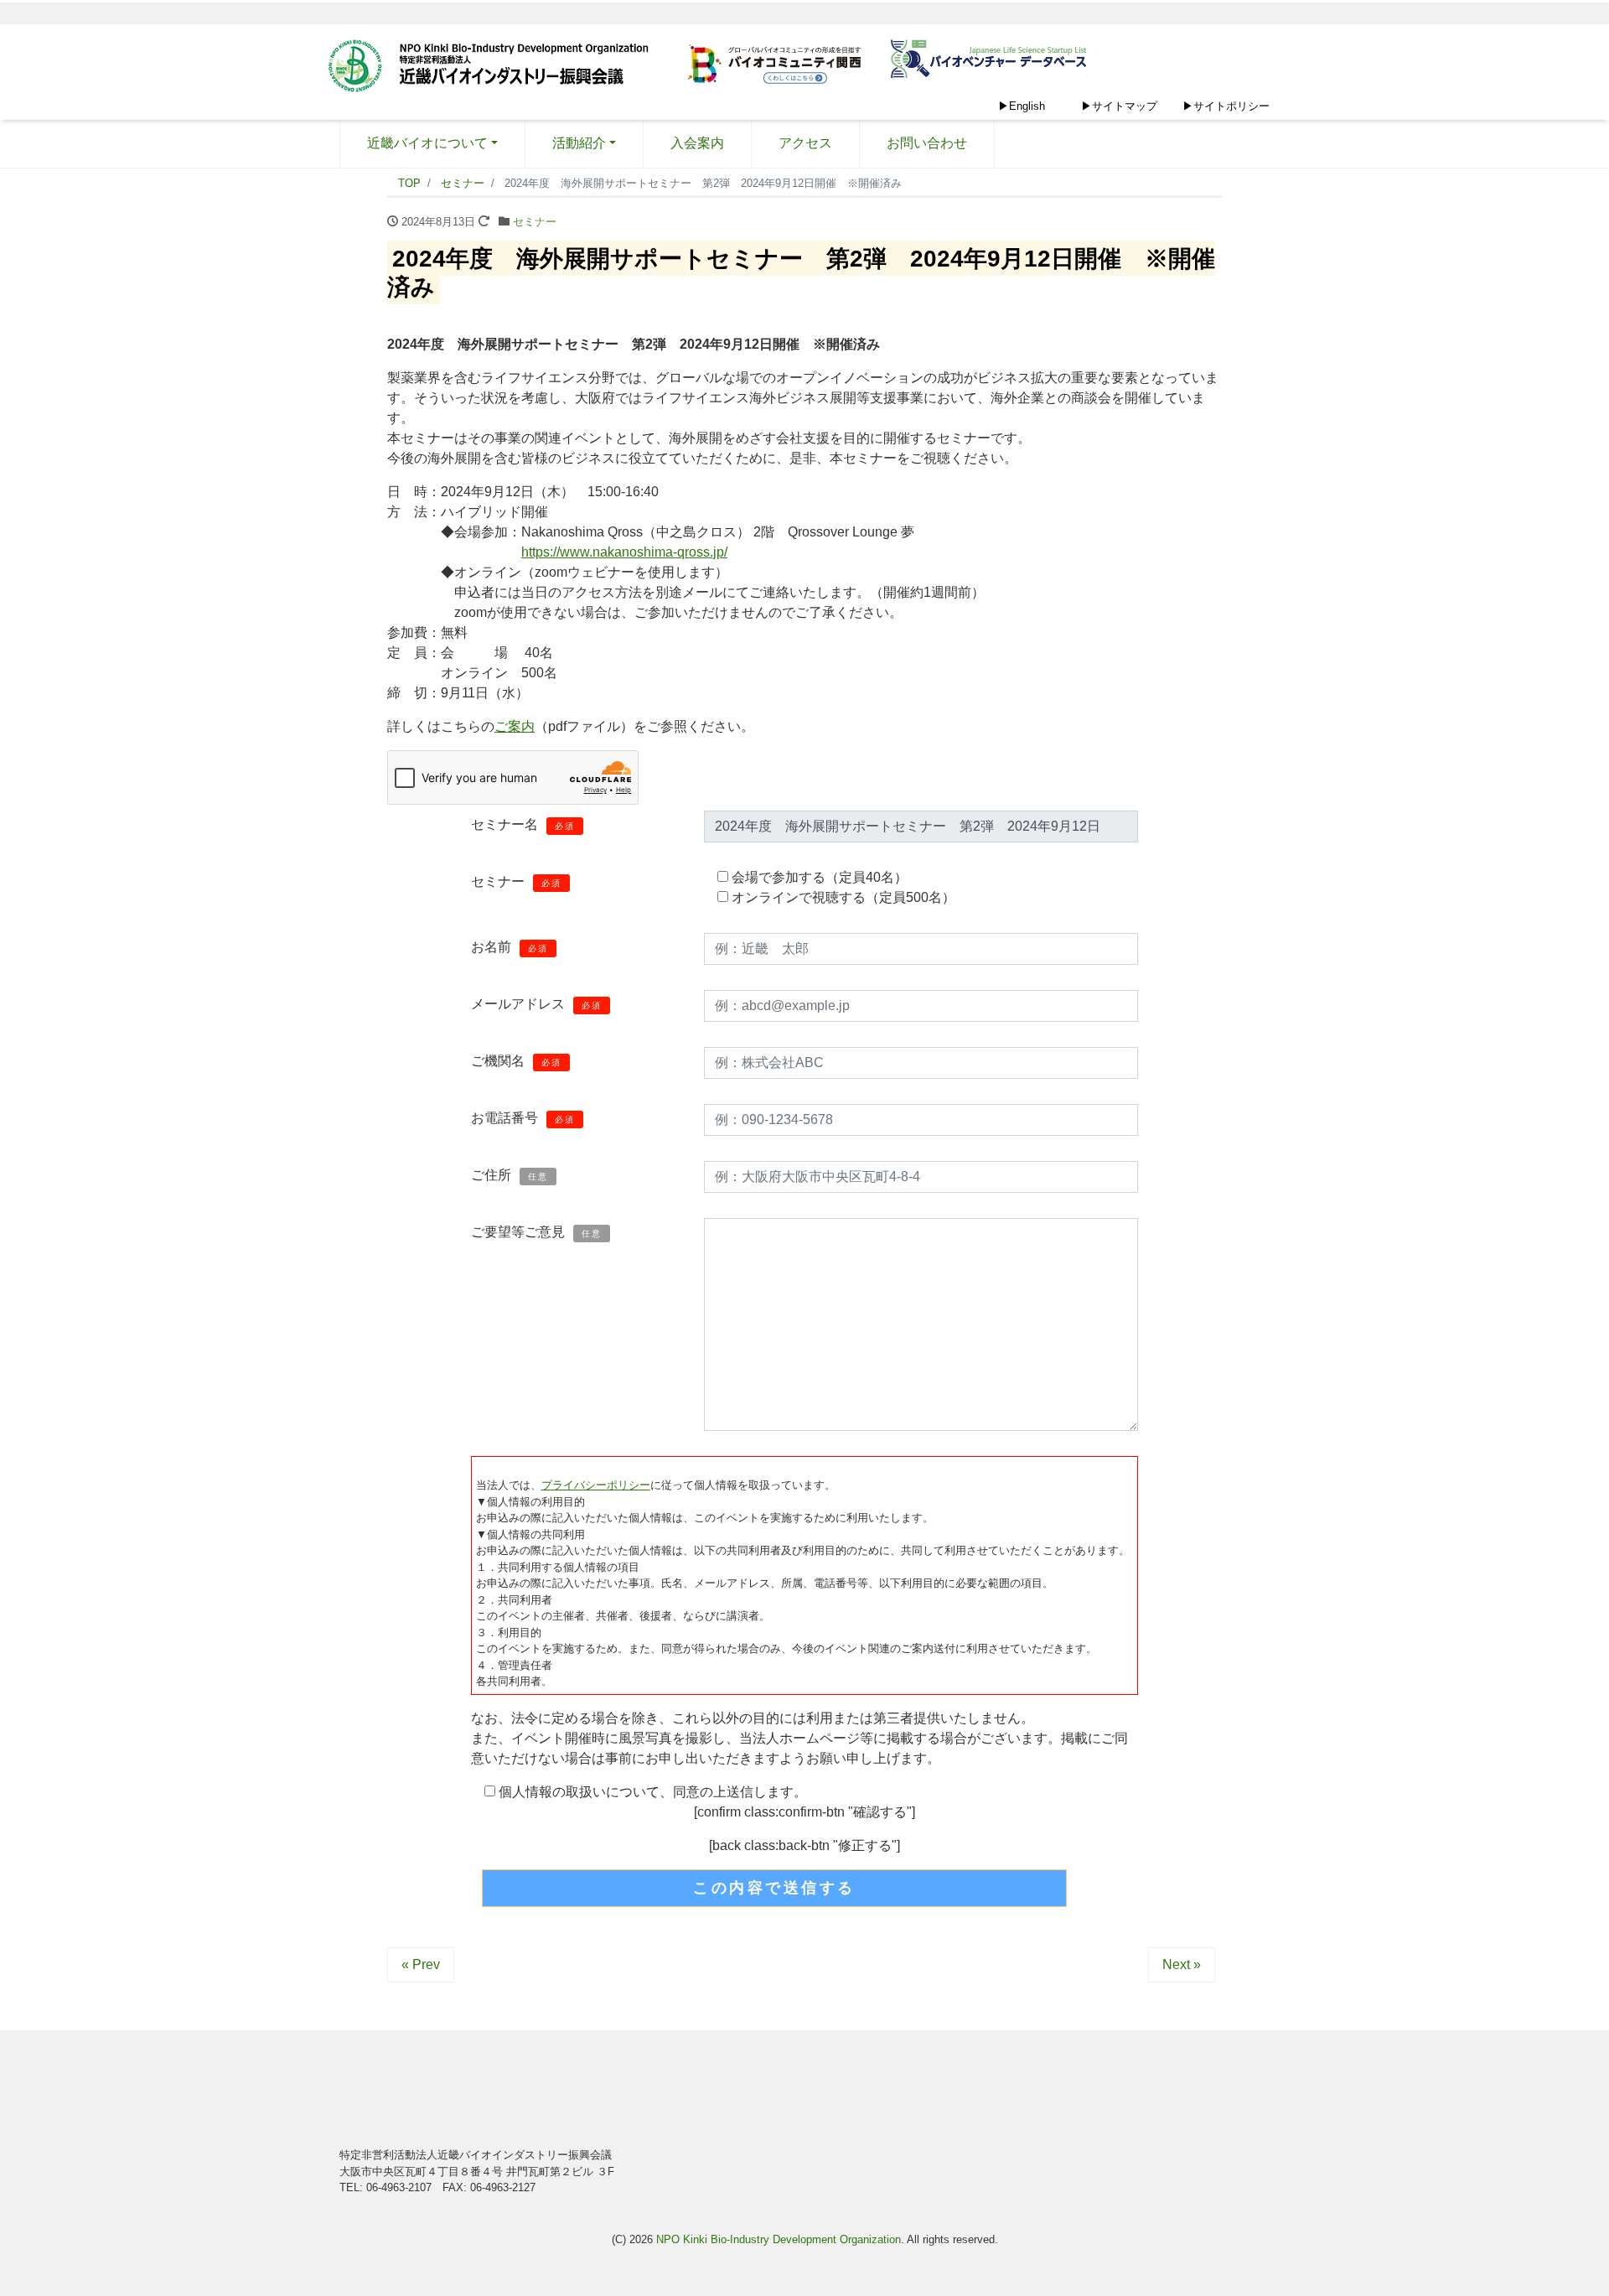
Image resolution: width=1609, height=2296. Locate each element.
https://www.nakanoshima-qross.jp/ (624, 552)
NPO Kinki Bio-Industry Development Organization (779, 2239)
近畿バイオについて (427, 143)
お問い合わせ (927, 143)
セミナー (535, 222)
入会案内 (697, 143)
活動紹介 (579, 143)
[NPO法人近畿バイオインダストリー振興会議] (494, 68)
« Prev (421, 1964)
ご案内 (515, 726)
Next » (1182, 1964)
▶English (1022, 106)
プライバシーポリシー (596, 1485)
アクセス (805, 143)
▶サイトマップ (1119, 106)
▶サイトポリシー (1226, 106)
